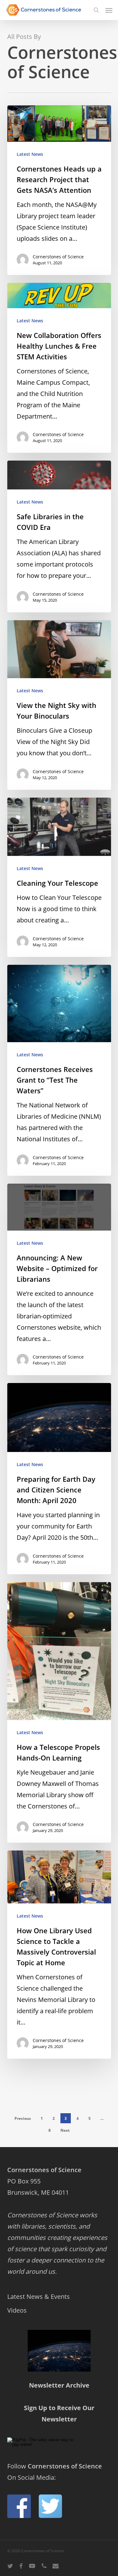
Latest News (30, 154)
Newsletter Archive (59, 2385)
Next (65, 2130)
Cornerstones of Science (58, 257)
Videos (17, 2310)
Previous (23, 2118)
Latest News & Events (39, 2296)
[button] (109, 10)
